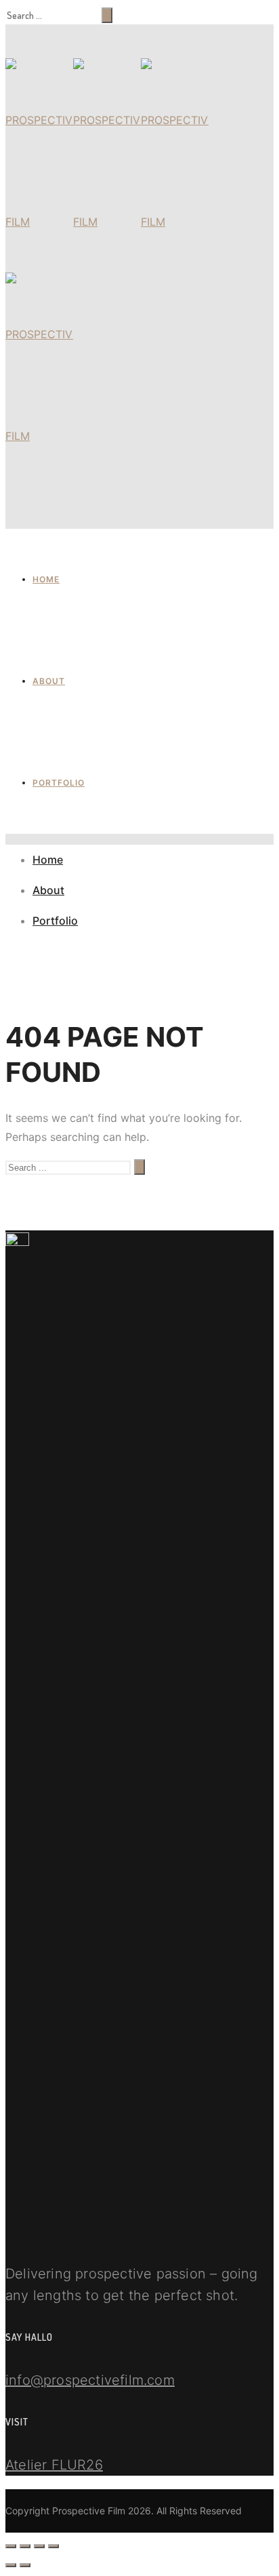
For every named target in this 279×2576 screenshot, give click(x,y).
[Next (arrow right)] (25, 2565)
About (49, 681)
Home (46, 579)
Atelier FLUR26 (54, 2465)
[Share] (25, 2546)
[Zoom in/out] (53, 2546)
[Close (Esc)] (11, 2546)
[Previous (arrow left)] (11, 2565)
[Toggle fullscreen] (39, 2546)
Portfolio (59, 783)
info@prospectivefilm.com (90, 2380)
